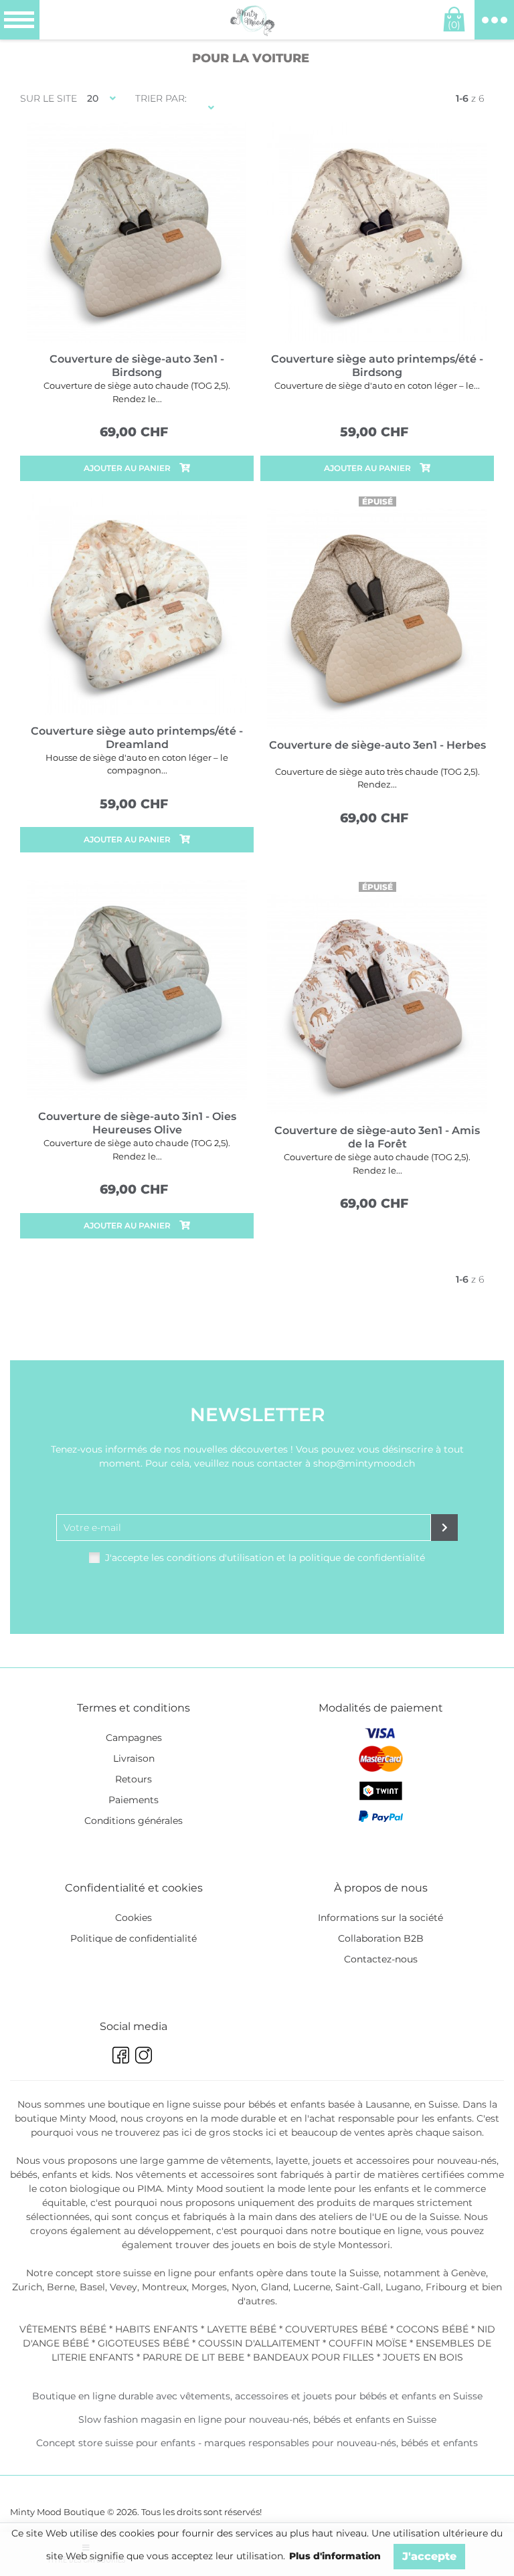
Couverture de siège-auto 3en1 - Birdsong (137, 366)
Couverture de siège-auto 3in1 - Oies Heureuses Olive (137, 1123)
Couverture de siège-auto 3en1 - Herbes (377, 745)
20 (93, 98)
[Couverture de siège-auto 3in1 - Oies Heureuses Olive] (137, 990)
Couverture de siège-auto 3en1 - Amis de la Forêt (377, 1137)
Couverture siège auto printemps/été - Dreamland (137, 738)
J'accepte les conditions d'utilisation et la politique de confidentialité (265, 1558)
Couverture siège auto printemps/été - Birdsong (377, 366)
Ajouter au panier (128, 468)
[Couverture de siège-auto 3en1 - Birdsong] (137, 233)
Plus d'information (335, 2556)
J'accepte (429, 2556)
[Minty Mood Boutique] (252, 20)
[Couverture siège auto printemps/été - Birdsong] (377, 233)
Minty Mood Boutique (58, 2512)
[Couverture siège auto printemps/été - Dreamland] (137, 605)
